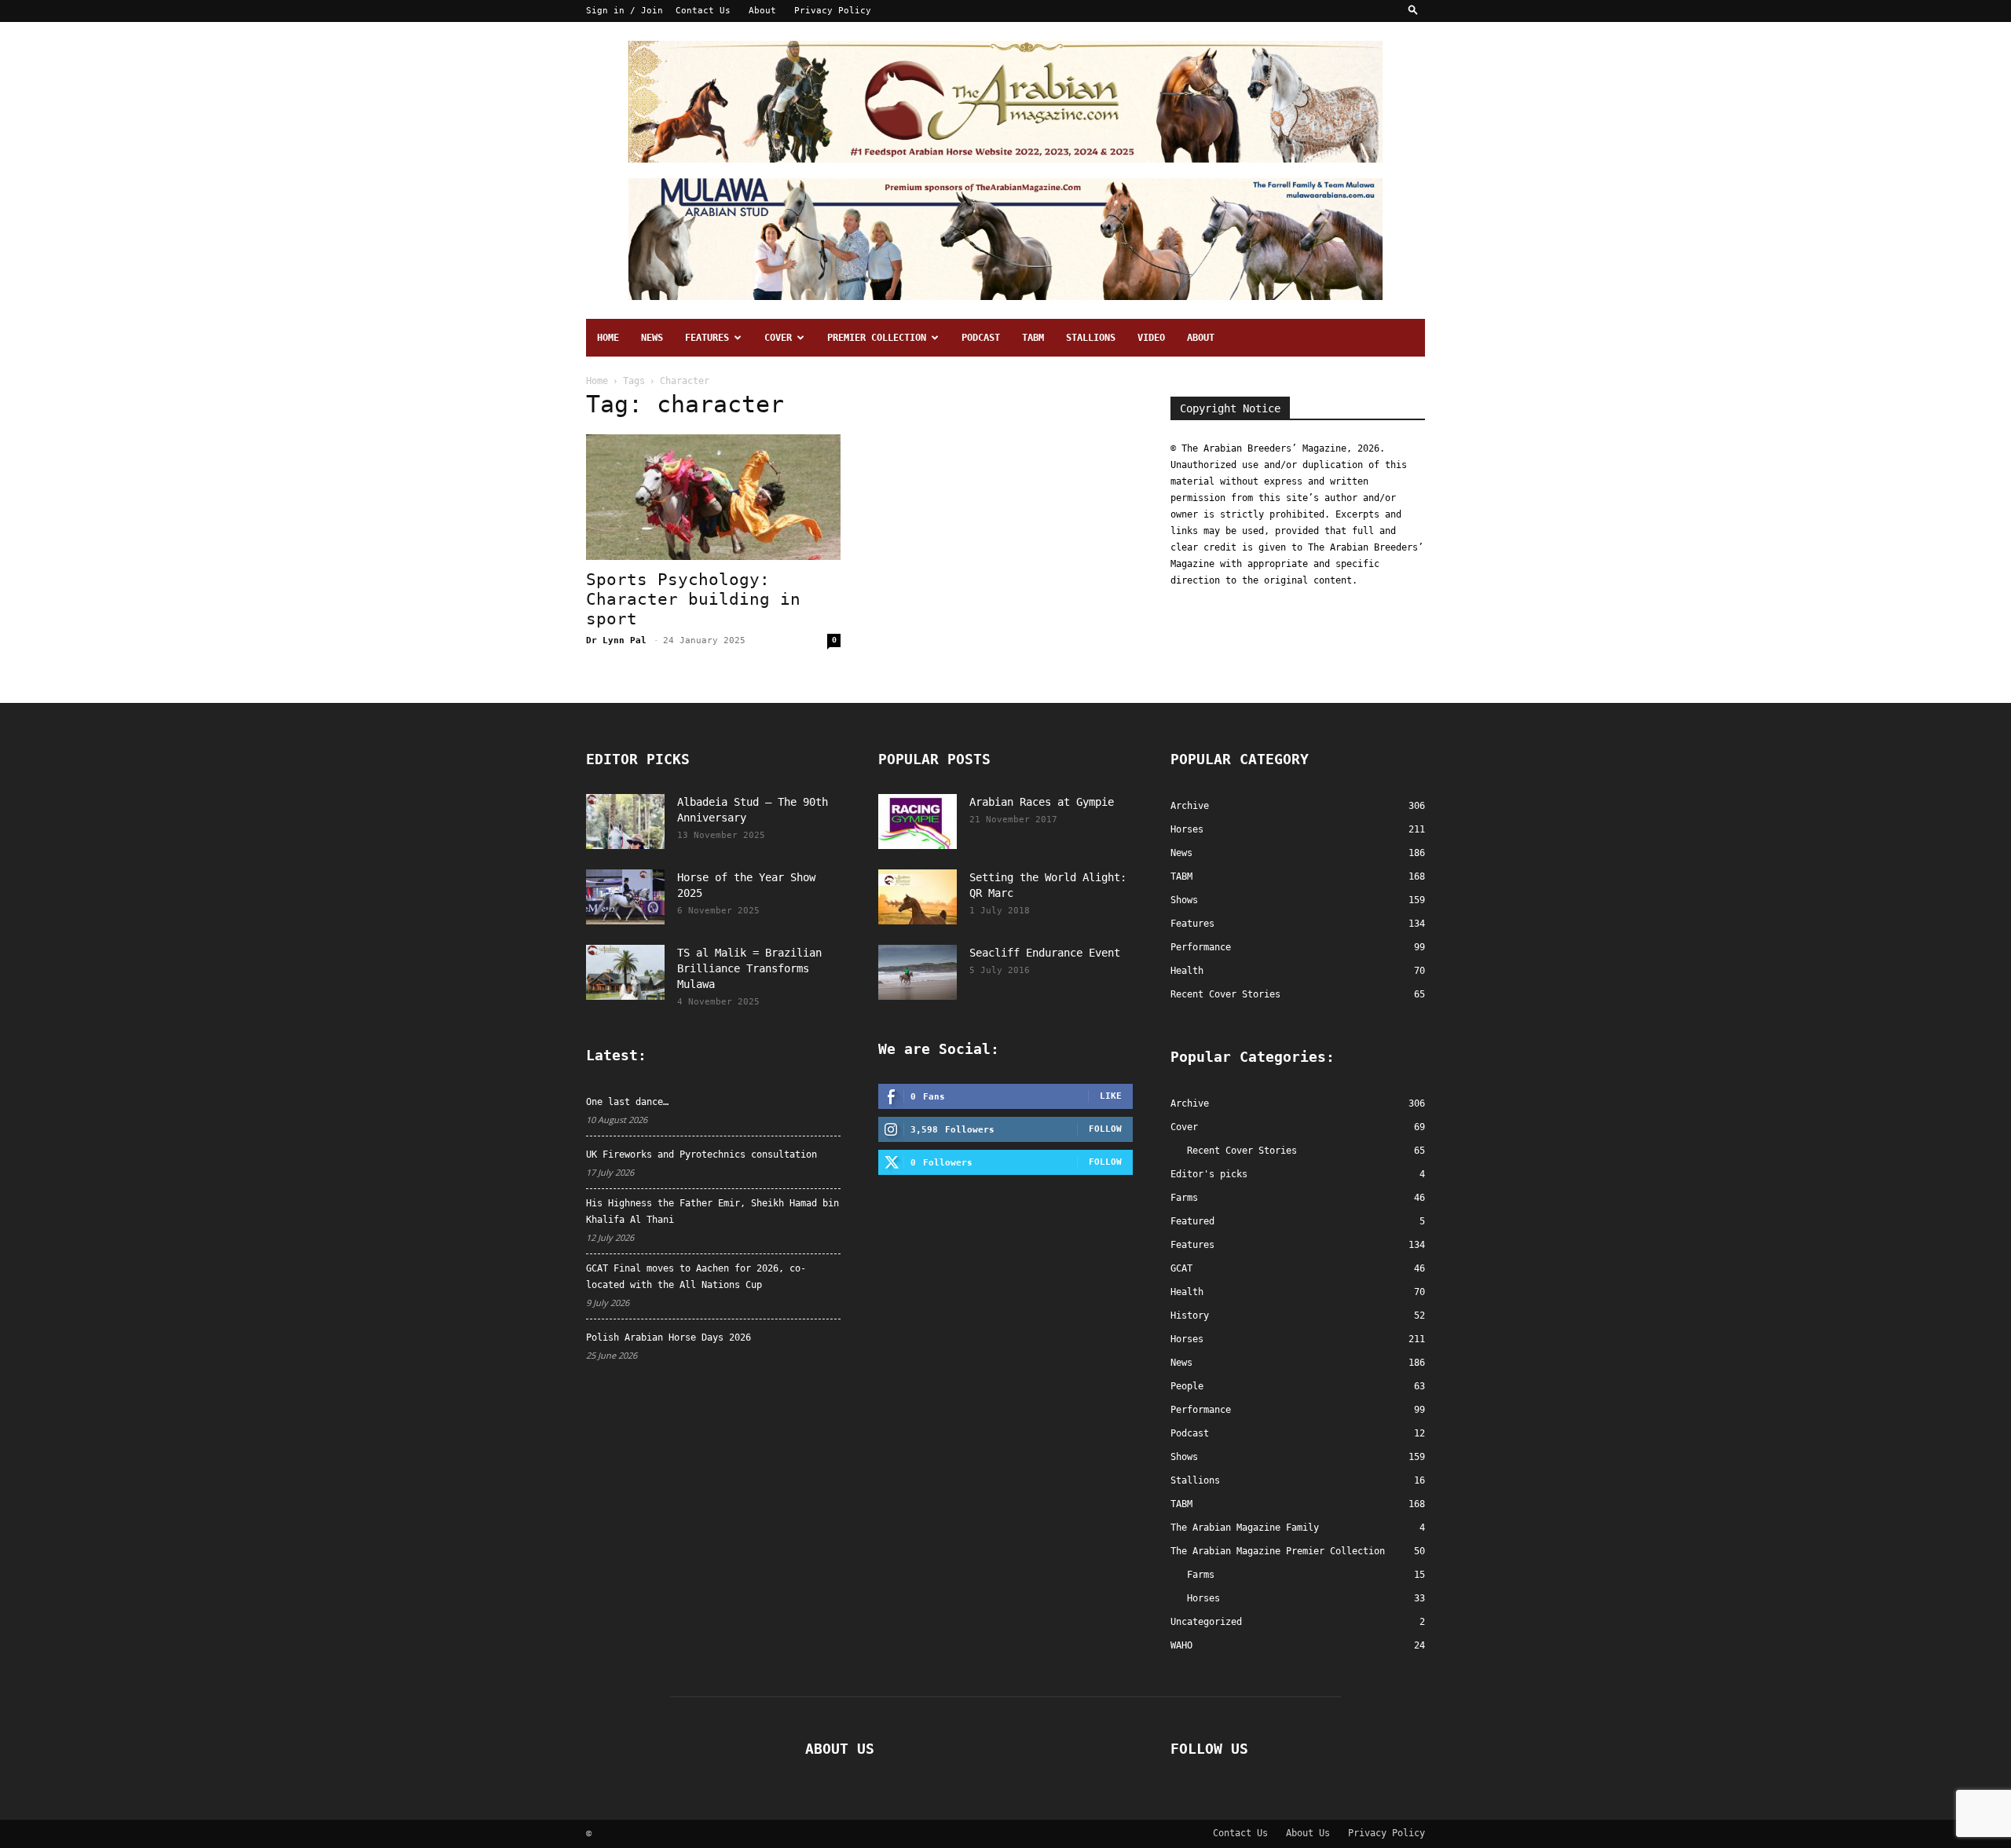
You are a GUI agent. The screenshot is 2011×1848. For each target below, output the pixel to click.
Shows (1184, 1457)
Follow (1105, 1129)
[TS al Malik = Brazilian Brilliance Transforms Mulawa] (625, 972)
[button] (1413, 11)
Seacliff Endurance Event (1045, 953)
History (1190, 1316)
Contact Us (703, 11)
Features (707, 338)
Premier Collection (877, 338)
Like (1111, 1096)
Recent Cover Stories (1242, 1151)
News (652, 338)
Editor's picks (1209, 1174)
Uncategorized (1206, 1622)
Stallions (1091, 338)
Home (608, 338)
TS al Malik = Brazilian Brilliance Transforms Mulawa (749, 968)
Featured (1192, 1221)
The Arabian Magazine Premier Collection (1278, 1551)
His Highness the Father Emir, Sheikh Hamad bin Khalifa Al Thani (712, 1211)
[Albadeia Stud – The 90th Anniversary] (625, 822)
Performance (1201, 1410)
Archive (1190, 1103)
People (1187, 1386)
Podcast (981, 338)
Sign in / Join (625, 11)
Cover (778, 338)
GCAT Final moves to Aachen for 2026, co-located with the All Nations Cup (696, 1277)
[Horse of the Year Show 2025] (625, 897)
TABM (1033, 338)
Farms (1184, 1198)
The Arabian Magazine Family (1245, 1528)
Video (1151, 338)
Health (1187, 1292)
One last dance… (627, 1102)
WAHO (1181, 1645)
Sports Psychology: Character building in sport (693, 599)
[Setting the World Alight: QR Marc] (918, 897)
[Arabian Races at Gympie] (918, 822)
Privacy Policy (833, 11)
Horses (1187, 1339)
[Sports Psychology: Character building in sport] (713, 497)
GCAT (1181, 1268)
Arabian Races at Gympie (1042, 802)
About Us (1308, 1833)
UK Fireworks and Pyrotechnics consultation (701, 1155)
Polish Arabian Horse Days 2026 (669, 1338)
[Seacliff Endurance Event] (918, 972)
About (762, 11)
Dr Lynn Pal (616, 640)
